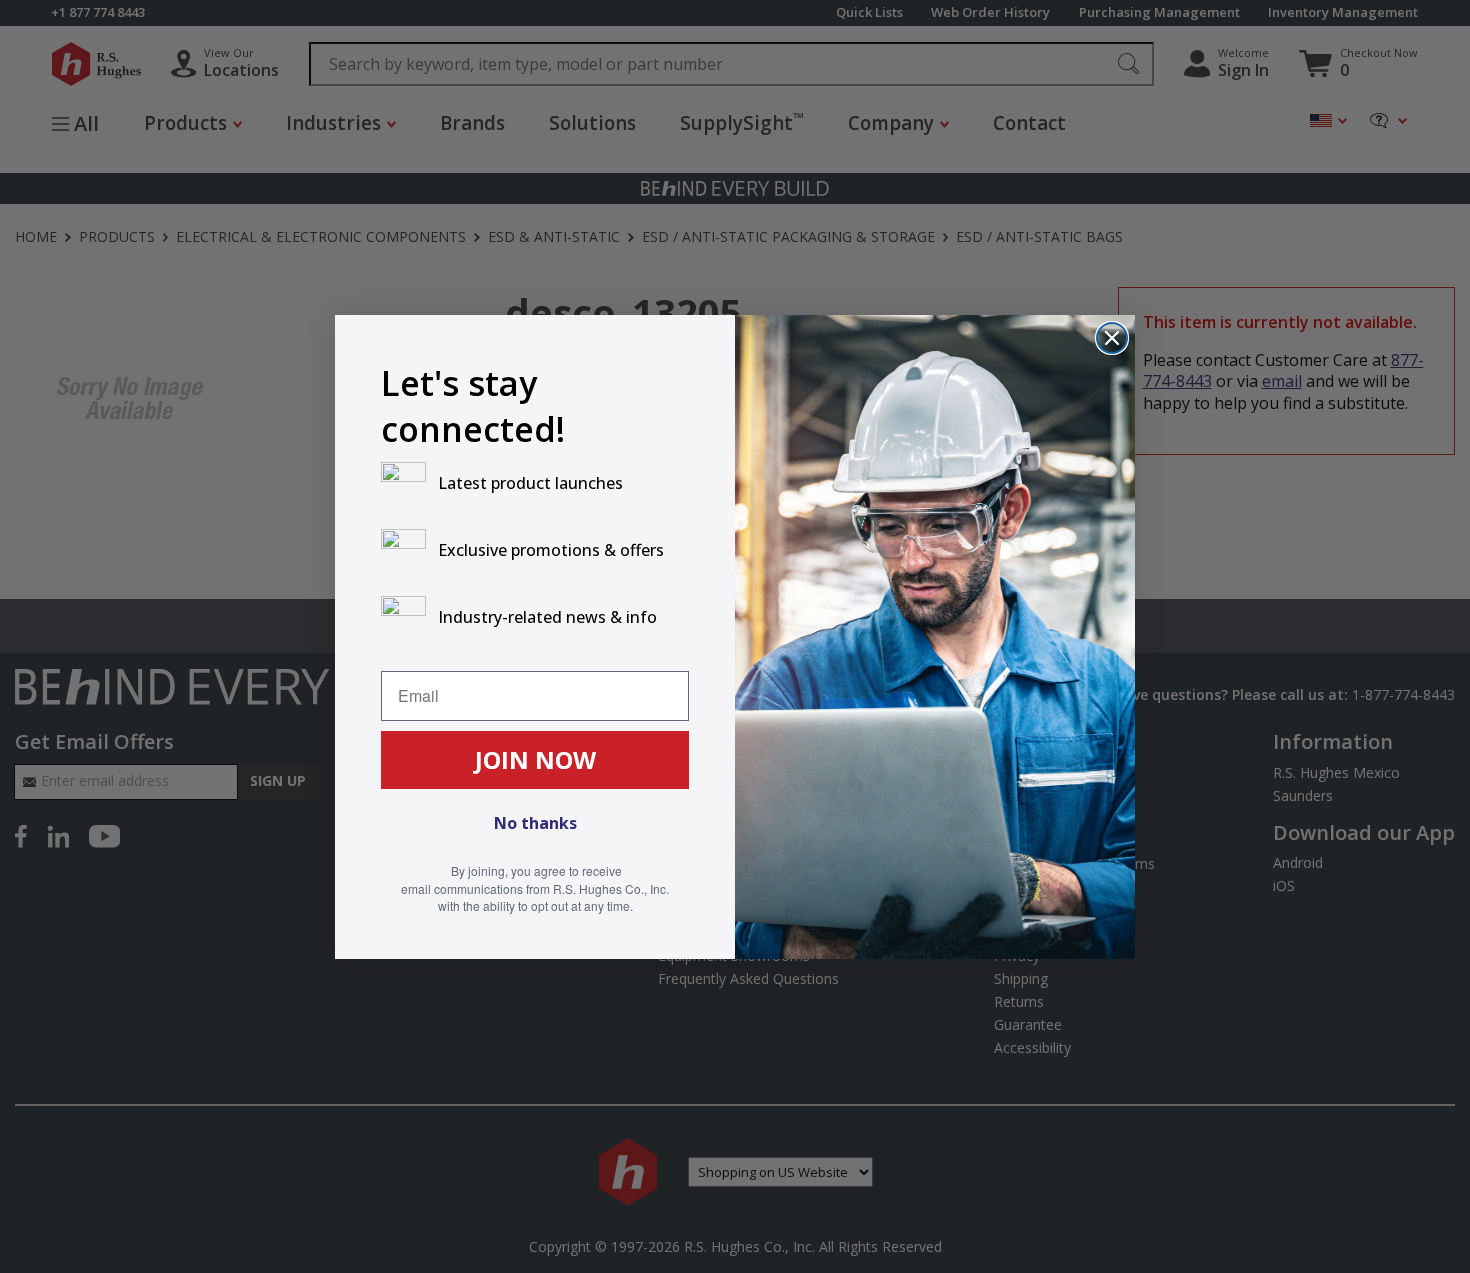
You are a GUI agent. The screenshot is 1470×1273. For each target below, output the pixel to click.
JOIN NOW (535, 759)
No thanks (535, 823)
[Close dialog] (1112, 338)
